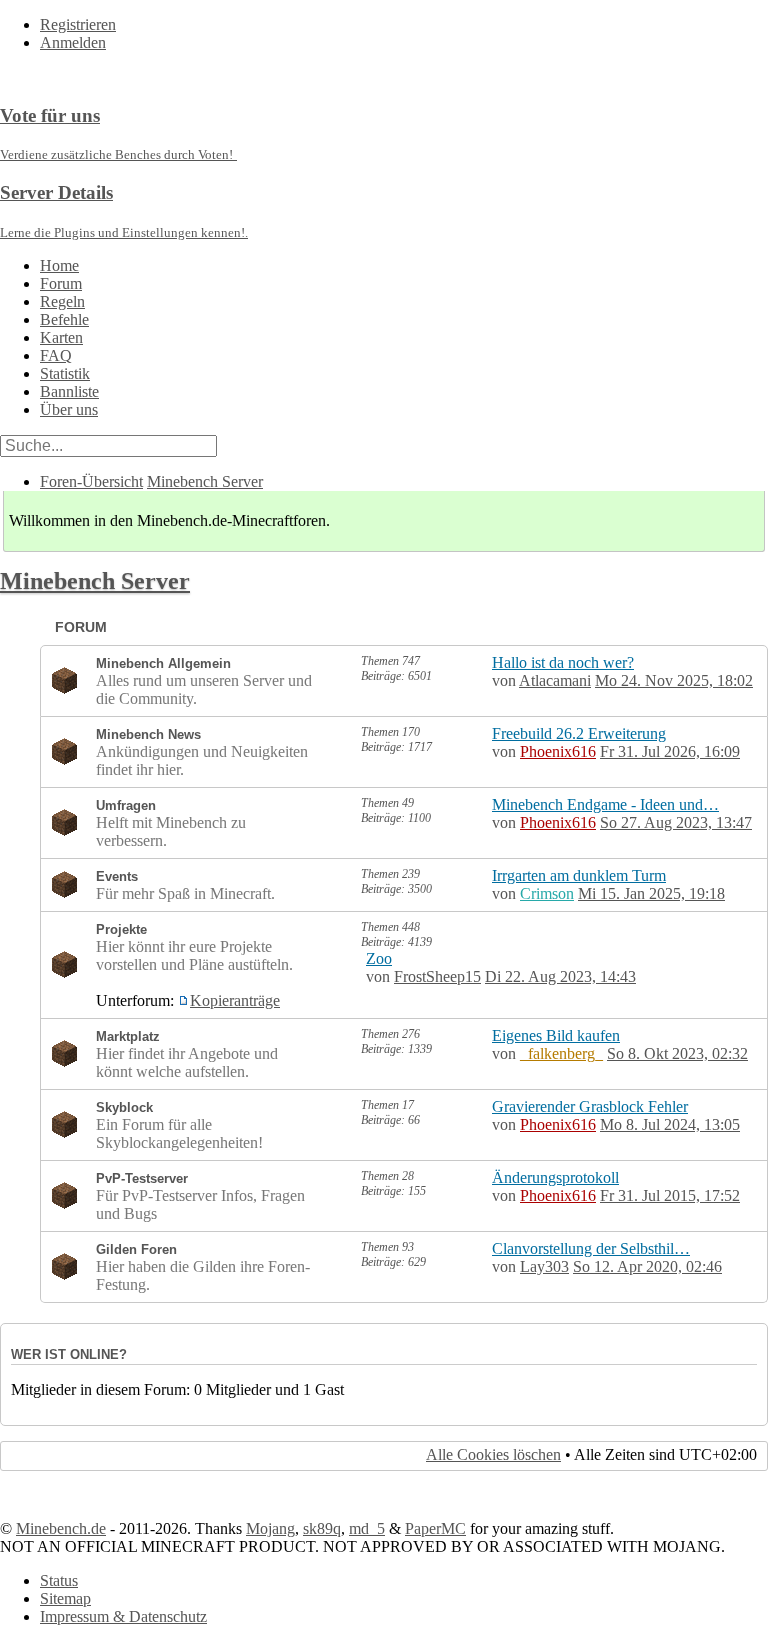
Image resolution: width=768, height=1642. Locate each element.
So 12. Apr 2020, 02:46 (647, 1266)
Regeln (62, 301)
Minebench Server (205, 481)
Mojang (270, 1528)
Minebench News (148, 734)
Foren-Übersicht (91, 481)
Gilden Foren (136, 1249)
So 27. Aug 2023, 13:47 (676, 822)
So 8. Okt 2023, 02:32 (677, 1053)
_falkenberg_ (561, 1053)
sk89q (322, 1528)
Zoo (379, 958)
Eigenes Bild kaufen (556, 1035)
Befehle (64, 319)
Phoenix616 (558, 751)
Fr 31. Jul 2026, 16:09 (670, 751)
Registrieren (78, 24)
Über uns (69, 409)
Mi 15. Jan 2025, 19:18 (651, 893)
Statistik (65, 373)
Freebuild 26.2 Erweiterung (579, 733)
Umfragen (126, 805)
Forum (61, 283)
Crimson (547, 893)
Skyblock (124, 1107)
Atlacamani (555, 680)
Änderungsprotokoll (555, 1177)
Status (59, 1580)
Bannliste (69, 391)
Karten (61, 337)
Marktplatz (128, 1036)
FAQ (56, 355)
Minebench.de (61, 1528)
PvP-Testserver (142, 1178)
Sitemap (65, 1598)
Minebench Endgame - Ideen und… (605, 804)
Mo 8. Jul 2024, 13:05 (670, 1124)
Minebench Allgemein (163, 663)
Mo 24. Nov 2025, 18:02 (674, 680)
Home (59, 265)
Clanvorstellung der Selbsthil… (591, 1248)
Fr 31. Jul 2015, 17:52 (670, 1195)
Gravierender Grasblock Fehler (590, 1106)
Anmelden (73, 42)
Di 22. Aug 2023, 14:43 (560, 976)
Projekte (121, 929)
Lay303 (544, 1266)
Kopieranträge (235, 1000)
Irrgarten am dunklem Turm (579, 875)
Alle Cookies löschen (493, 1454)
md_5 (367, 1528)
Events (117, 876)
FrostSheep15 (437, 976)
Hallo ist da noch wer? (563, 662)
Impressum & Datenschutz (123, 1616)
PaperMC (435, 1528)
